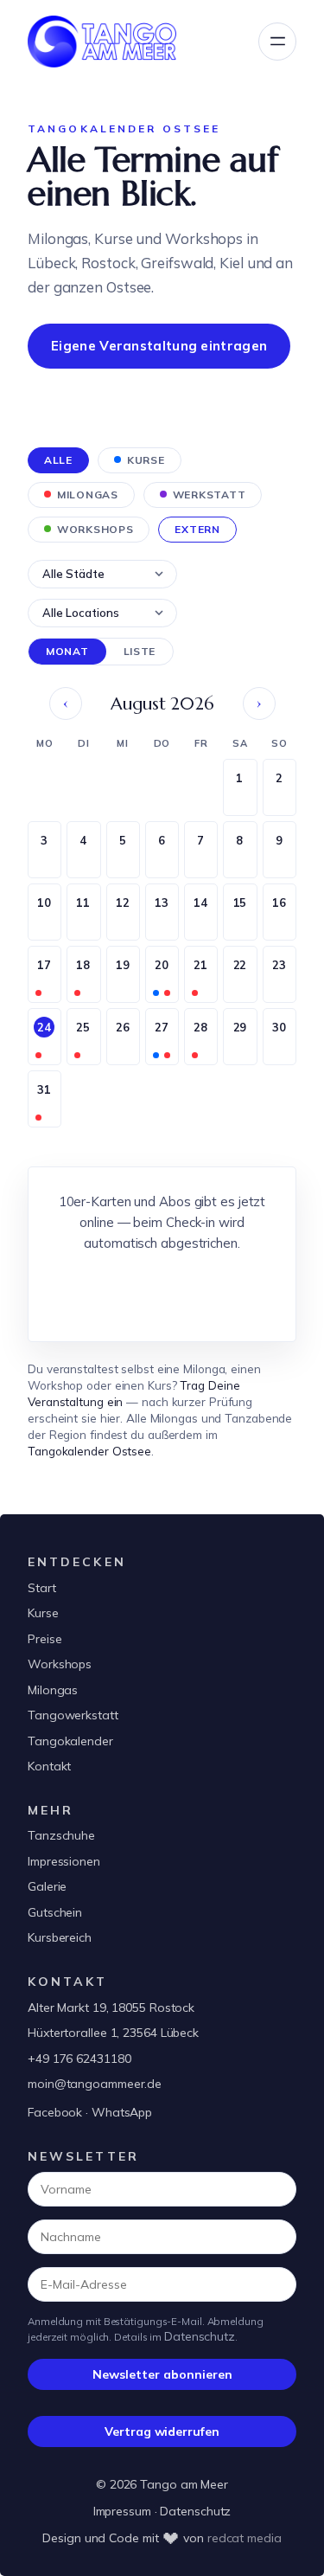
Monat (67, 651)
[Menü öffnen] (277, 42)
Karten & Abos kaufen (162, 1291)
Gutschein (55, 1912)
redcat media (245, 2538)
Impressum (122, 2511)
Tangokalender (70, 1741)
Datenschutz (200, 2336)
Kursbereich (60, 1937)
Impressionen (64, 1861)
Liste (140, 651)
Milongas (53, 1690)
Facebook (55, 2112)
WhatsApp (122, 2112)
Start (42, 1588)
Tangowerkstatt (73, 1715)
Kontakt (49, 1766)
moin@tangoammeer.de (95, 2084)
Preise (44, 1639)
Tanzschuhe (61, 1835)
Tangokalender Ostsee (89, 1451)
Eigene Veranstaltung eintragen (159, 346)
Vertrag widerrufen (162, 2431)
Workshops (60, 1664)
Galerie (47, 1886)
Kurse (43, 1613)
